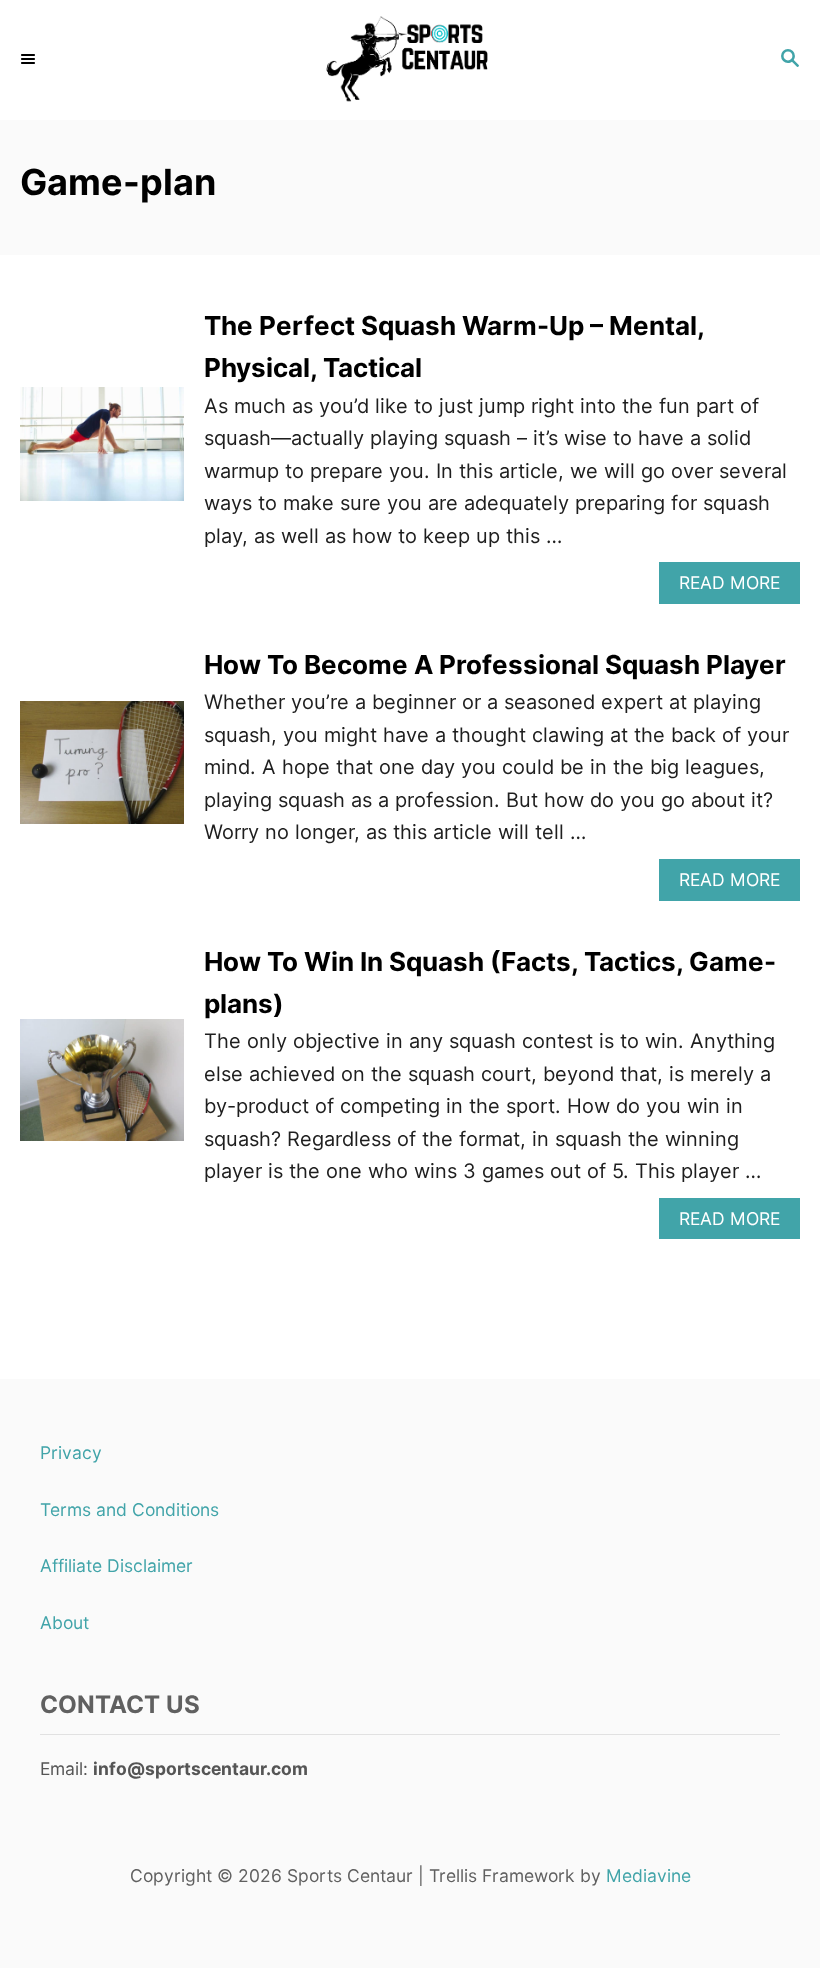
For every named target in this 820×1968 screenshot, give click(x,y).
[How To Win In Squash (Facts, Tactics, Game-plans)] (102, 1090)
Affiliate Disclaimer (116, 1565)
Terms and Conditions (129, 1509)
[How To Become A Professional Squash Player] (102, 772)
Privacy (71, 1452)
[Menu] (30, 60)
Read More (737, 587)
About (64, 1622)
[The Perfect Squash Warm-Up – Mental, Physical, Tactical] (102, 454)
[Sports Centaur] (410, 60)
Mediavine (648, 1875)
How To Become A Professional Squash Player (495, 664)
